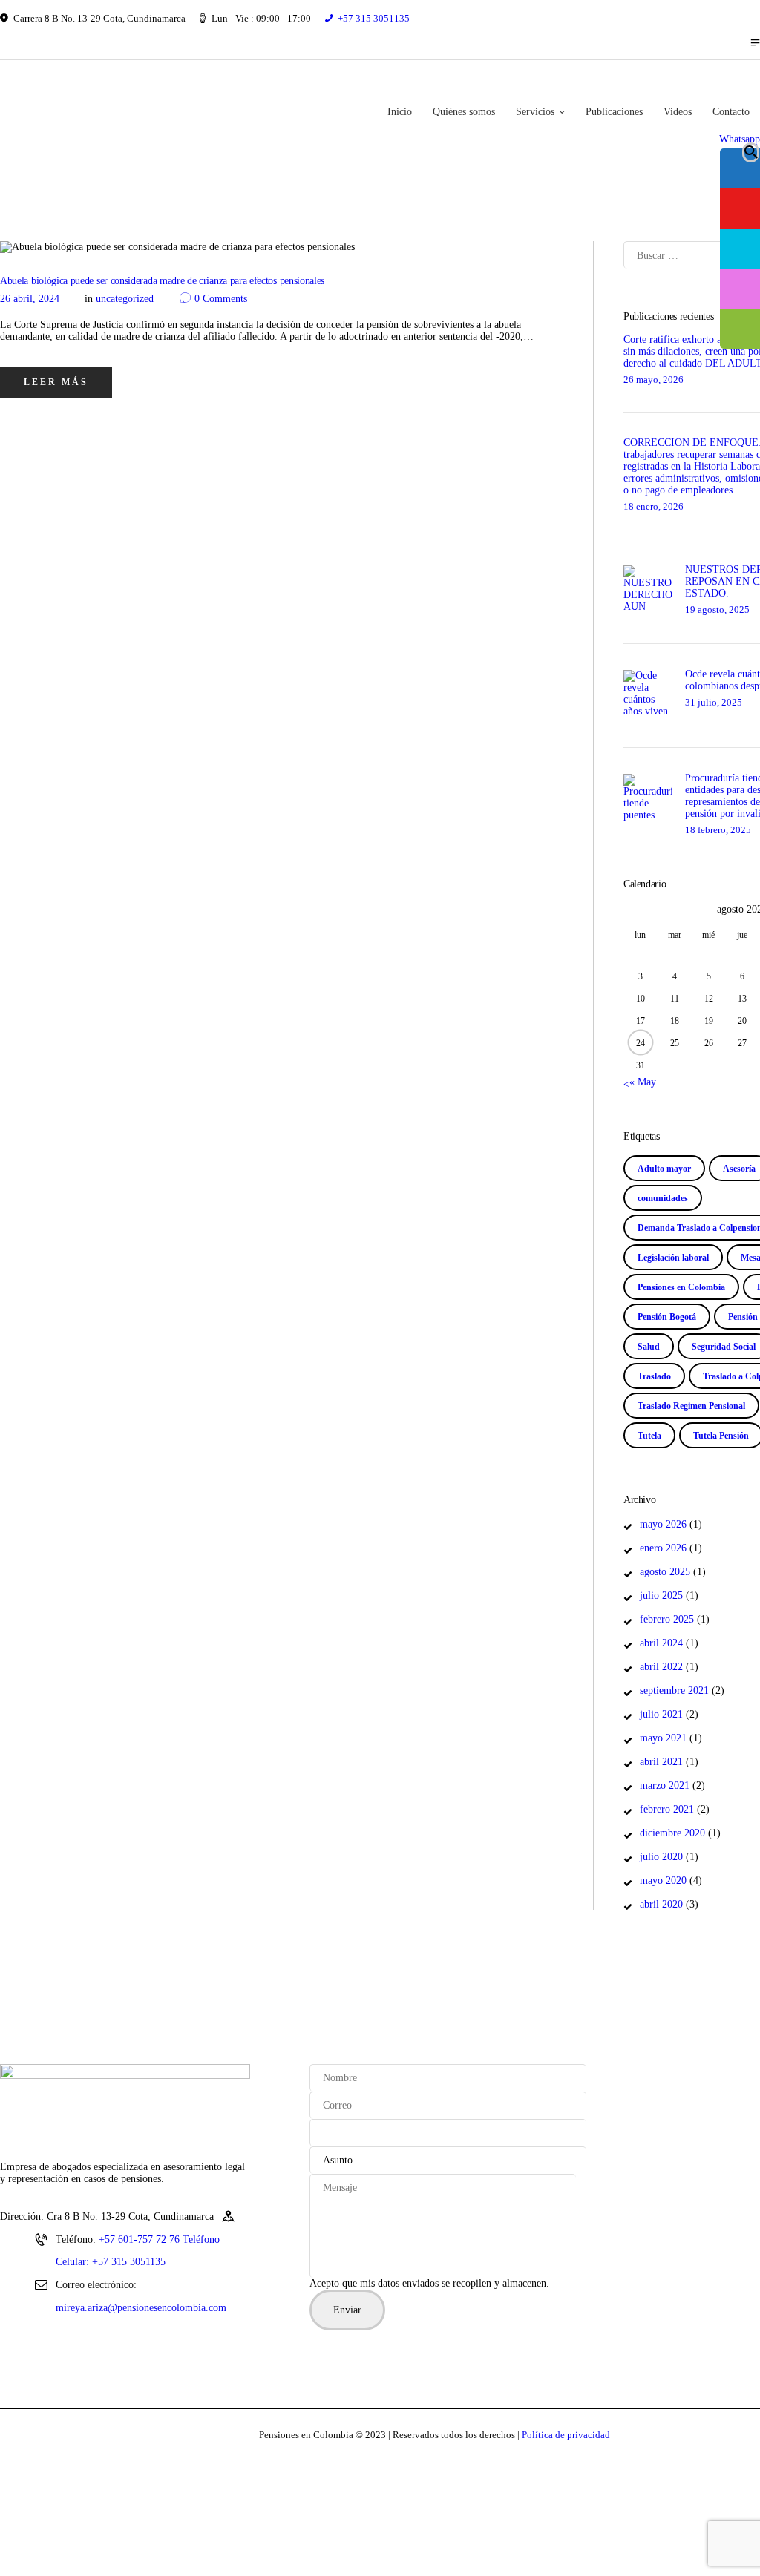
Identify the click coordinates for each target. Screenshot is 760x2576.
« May (643, 1082)
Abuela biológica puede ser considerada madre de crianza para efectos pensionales (162, 281)
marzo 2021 (665, 1785)
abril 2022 (661, 1667)
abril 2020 (661, 1904)
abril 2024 (661, 1643)
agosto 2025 (665, 1572)
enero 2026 (663, 1548)
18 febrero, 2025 (718, 830)
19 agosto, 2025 (717, 609)
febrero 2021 (667, 1809)
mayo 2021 (663, 1738)
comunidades (663, 1198)
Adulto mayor (664, 1169)
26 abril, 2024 (30, 299)
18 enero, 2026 (653, 506)
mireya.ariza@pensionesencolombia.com (141, 2308)
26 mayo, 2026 (653, 379)
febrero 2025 (667, 1619)
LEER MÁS (56, 382)
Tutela (649, 1436)
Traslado (654, 1376)
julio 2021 (661, 1714)
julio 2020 (661, 1857)
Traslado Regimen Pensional (691, 1406)
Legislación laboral (673, 1258)
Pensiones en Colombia (681, 1287)
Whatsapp (740, 139)
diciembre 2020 (672, 1833)
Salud (649, 1347)
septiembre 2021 (674, 1690)
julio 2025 (661, 1596)
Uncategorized (125, 299)
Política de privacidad (566, 2435)
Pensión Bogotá (667, 1317)
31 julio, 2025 (714, 702)
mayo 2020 (663, 1880)
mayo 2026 (663, 1524)
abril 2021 (661, 1762)
